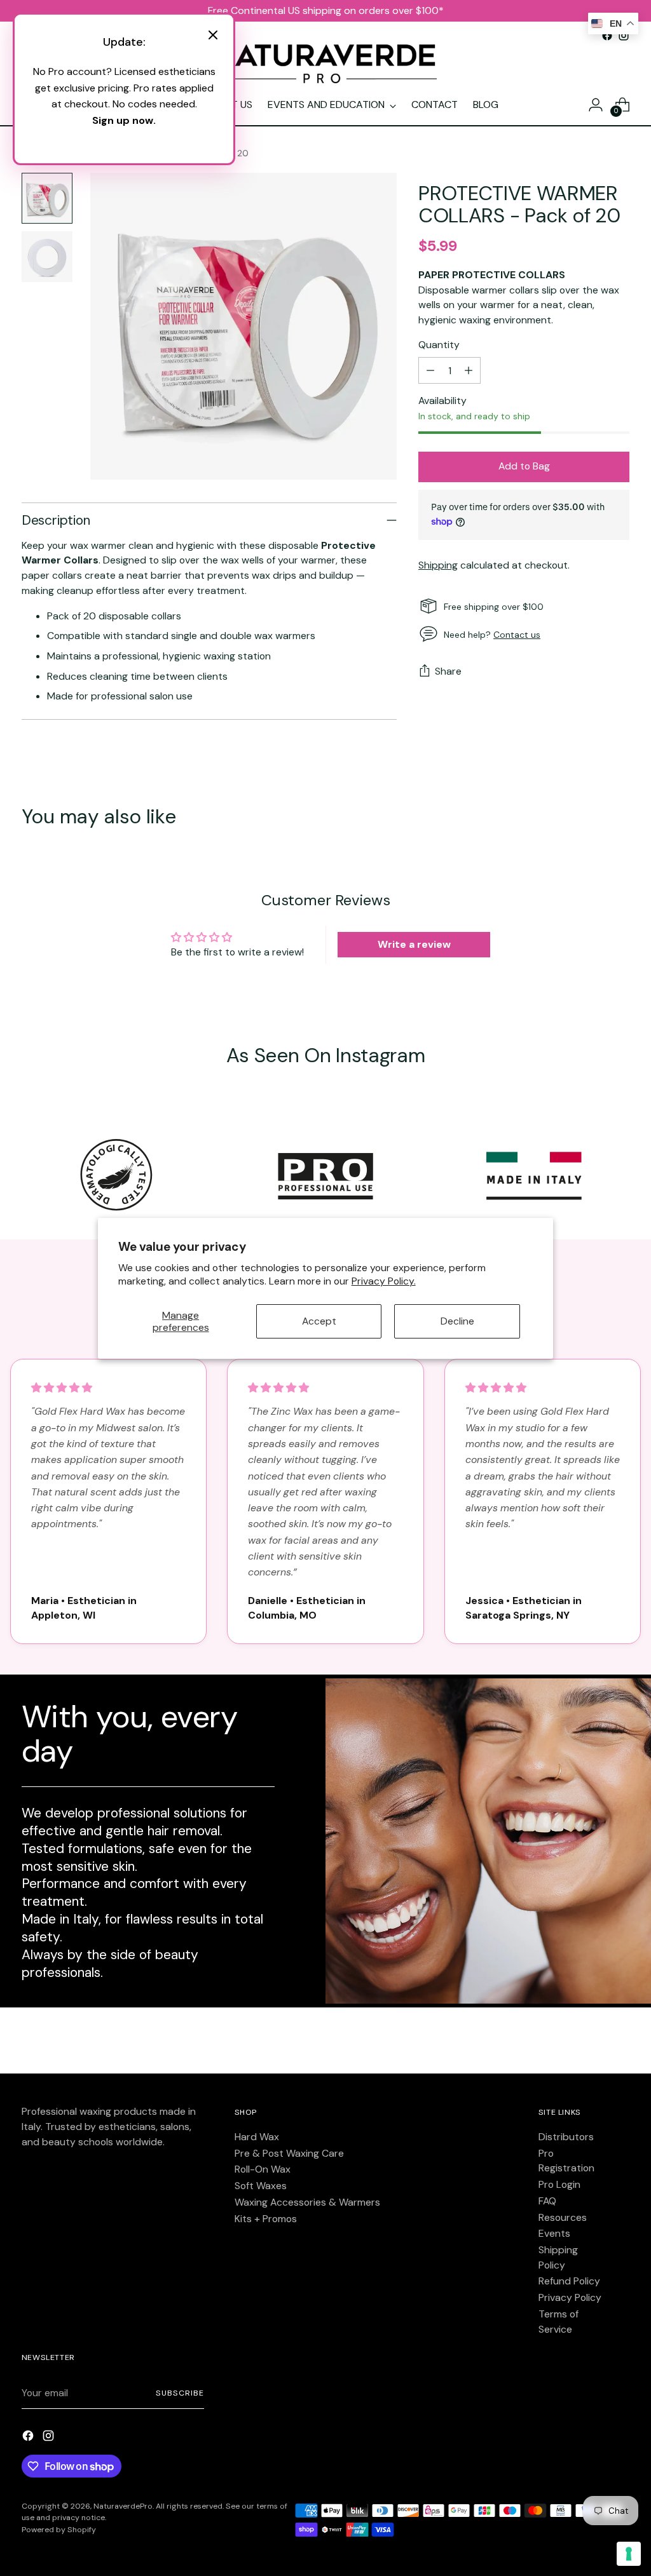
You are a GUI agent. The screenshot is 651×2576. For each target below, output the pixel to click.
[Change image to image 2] (47, 257)
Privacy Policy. (384, 1281)
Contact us (517, 635)
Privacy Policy (570, 2297)
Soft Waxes (261, 2186)
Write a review (414, 944)
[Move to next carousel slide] (619, 818)
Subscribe (180, 2393)
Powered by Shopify (59, 2530)
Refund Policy (569, 2281)
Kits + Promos (266, 2219)
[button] (62, 1388)
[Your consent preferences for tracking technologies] (629, 2554)
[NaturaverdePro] (325, 64)
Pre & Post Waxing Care (289, 2153)
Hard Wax (257, 2137)
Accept (319, 1321)
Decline (457, 1321)
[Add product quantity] (469, 370)
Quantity (439, 345)
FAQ (547, 2201)
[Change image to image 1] (47, 198)
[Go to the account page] (596, 105)
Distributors (566, 2137)
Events (554, 2233)
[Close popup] (213, 37)
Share (448, 671)
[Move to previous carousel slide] (589, 818)
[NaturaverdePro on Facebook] (29, 2438)
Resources (563, 2217)
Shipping (438, 565)
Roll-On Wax (263, 2169)
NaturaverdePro (123, 2506)
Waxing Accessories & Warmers (307, 2202)
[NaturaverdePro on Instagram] (50, 2438)
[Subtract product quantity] (430, 370)
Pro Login (559, 2184)
